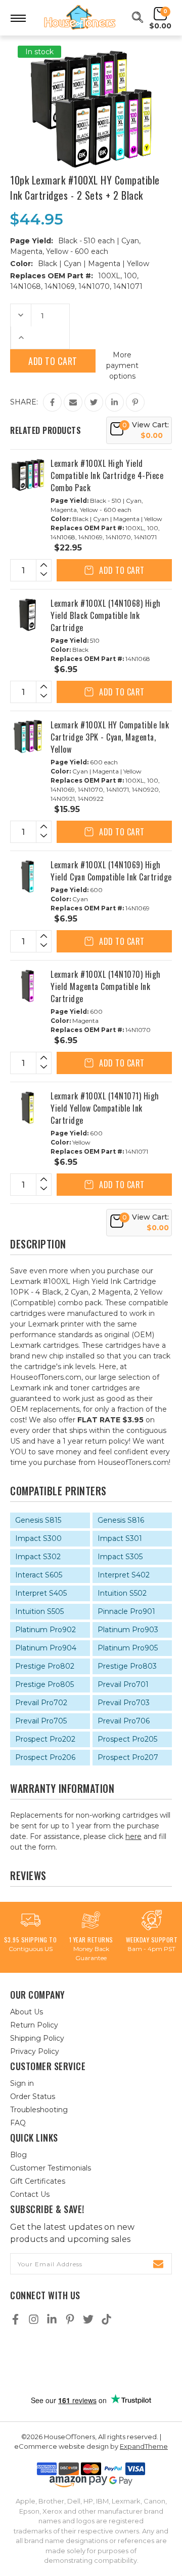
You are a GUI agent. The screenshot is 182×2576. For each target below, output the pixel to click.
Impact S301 (120, 1538)
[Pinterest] (135, 402)
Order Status (33, 2096)
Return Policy (34, 2025)
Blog (18, 2155)
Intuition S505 (39, 1611)
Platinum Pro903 (128, 1630)
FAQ (18, 2123)
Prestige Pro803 (127, 1666)
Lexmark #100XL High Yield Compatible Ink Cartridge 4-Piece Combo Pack (107, 475)
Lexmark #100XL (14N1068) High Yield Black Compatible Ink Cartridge (106, 615)
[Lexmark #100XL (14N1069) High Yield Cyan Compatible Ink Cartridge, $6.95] (28, 876)
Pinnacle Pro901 (126, 1611)
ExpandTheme (144, 2446)
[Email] (73, 402)
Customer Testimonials (51, 2168)
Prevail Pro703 (124, 1703)
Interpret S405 (41, 1593)
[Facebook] (52, 402)
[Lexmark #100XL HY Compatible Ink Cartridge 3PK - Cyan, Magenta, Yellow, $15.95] (28, 737)
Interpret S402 (124, 1575)
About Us (27, 2012)
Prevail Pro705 (41, 1721)
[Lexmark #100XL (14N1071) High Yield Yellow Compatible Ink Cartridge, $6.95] (28, 1108)
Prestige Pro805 (44, 1684)
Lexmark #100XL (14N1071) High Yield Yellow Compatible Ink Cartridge (105, 1108)
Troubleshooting (39, 2110)
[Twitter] (94, 402)
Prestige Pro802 (45, 1666)
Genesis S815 (38, 1520)
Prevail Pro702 (41, 1703)
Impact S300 (38, 1538)
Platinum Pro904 (46, 1648)
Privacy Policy (35, 2051)
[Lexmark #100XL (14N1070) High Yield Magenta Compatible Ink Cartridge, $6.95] (28, 986)
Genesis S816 (121, 1520)
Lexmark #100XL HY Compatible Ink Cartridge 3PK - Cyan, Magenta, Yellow (110, 737)
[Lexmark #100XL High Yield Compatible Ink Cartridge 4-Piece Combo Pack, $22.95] (28, 475)
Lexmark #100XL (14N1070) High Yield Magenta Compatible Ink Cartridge (106, 986)
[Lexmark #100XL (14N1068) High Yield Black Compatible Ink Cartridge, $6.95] (28, 615)
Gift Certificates (38, 2181)
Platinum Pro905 (128, 1648)
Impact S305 (120, 1557)
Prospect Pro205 (127, 1739)
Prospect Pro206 (45, 1757)
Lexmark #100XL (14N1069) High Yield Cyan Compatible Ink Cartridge (111, 871)
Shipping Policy (37, 2038)
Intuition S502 (122, 1593)
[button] (91, 2360)
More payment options (122, 365)
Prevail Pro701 (123, 1684)
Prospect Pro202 (45, 1739)
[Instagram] (34, 2319)
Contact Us (30, 2194)
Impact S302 (38, 1557)
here (133, 1836)
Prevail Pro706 (124, 1721)
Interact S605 (39, 1575)
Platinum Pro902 (45, 1630)
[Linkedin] (115, 402)
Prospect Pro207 (128, 1757)
